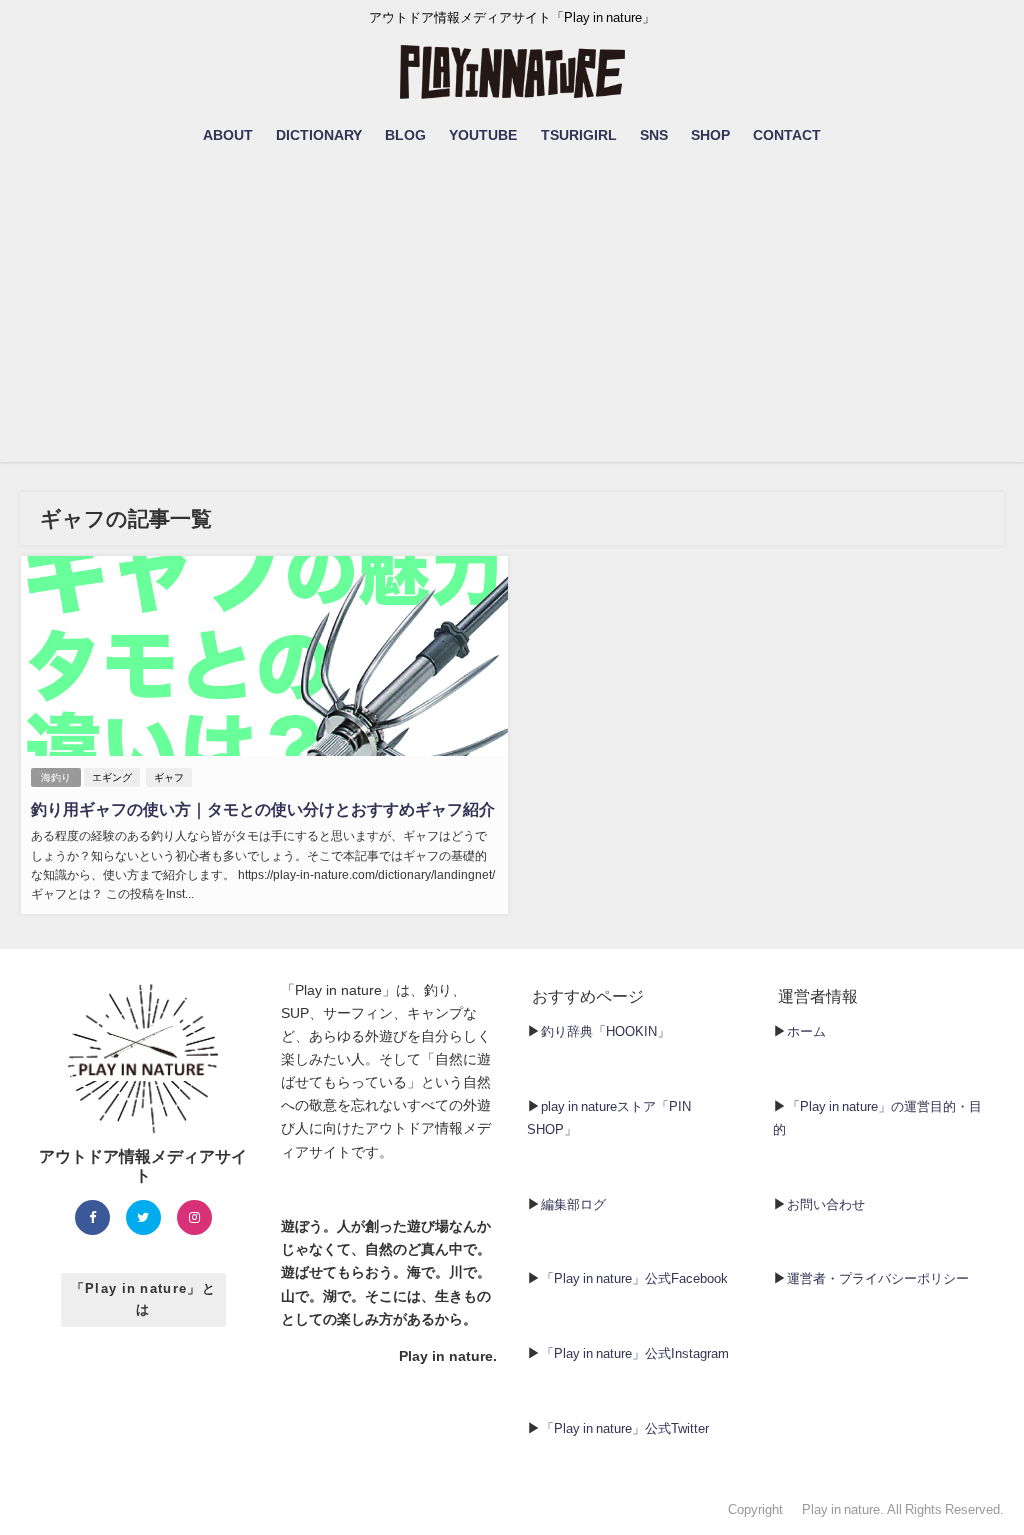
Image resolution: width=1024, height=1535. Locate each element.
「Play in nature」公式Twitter (625, 1428)
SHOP (710, 135)
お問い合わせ (826, 1204)
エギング (112, 777)
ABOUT (228, 135)
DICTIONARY (319, 135)
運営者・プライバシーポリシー (878, 1278)
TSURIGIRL (579, 135)
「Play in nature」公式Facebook (634, 1278)
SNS (654, 135)
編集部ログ (573, 1204)
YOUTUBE (483, 135)
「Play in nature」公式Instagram (635, 1353)
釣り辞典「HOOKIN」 (605, 1031)
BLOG (405, 135)
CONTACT (787, 135)
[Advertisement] (512, 322)
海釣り (56, 777)
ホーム (806, 1031)
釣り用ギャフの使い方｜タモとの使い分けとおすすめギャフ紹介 (263, 809)
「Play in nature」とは (143, 1299)
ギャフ (169, 777)
